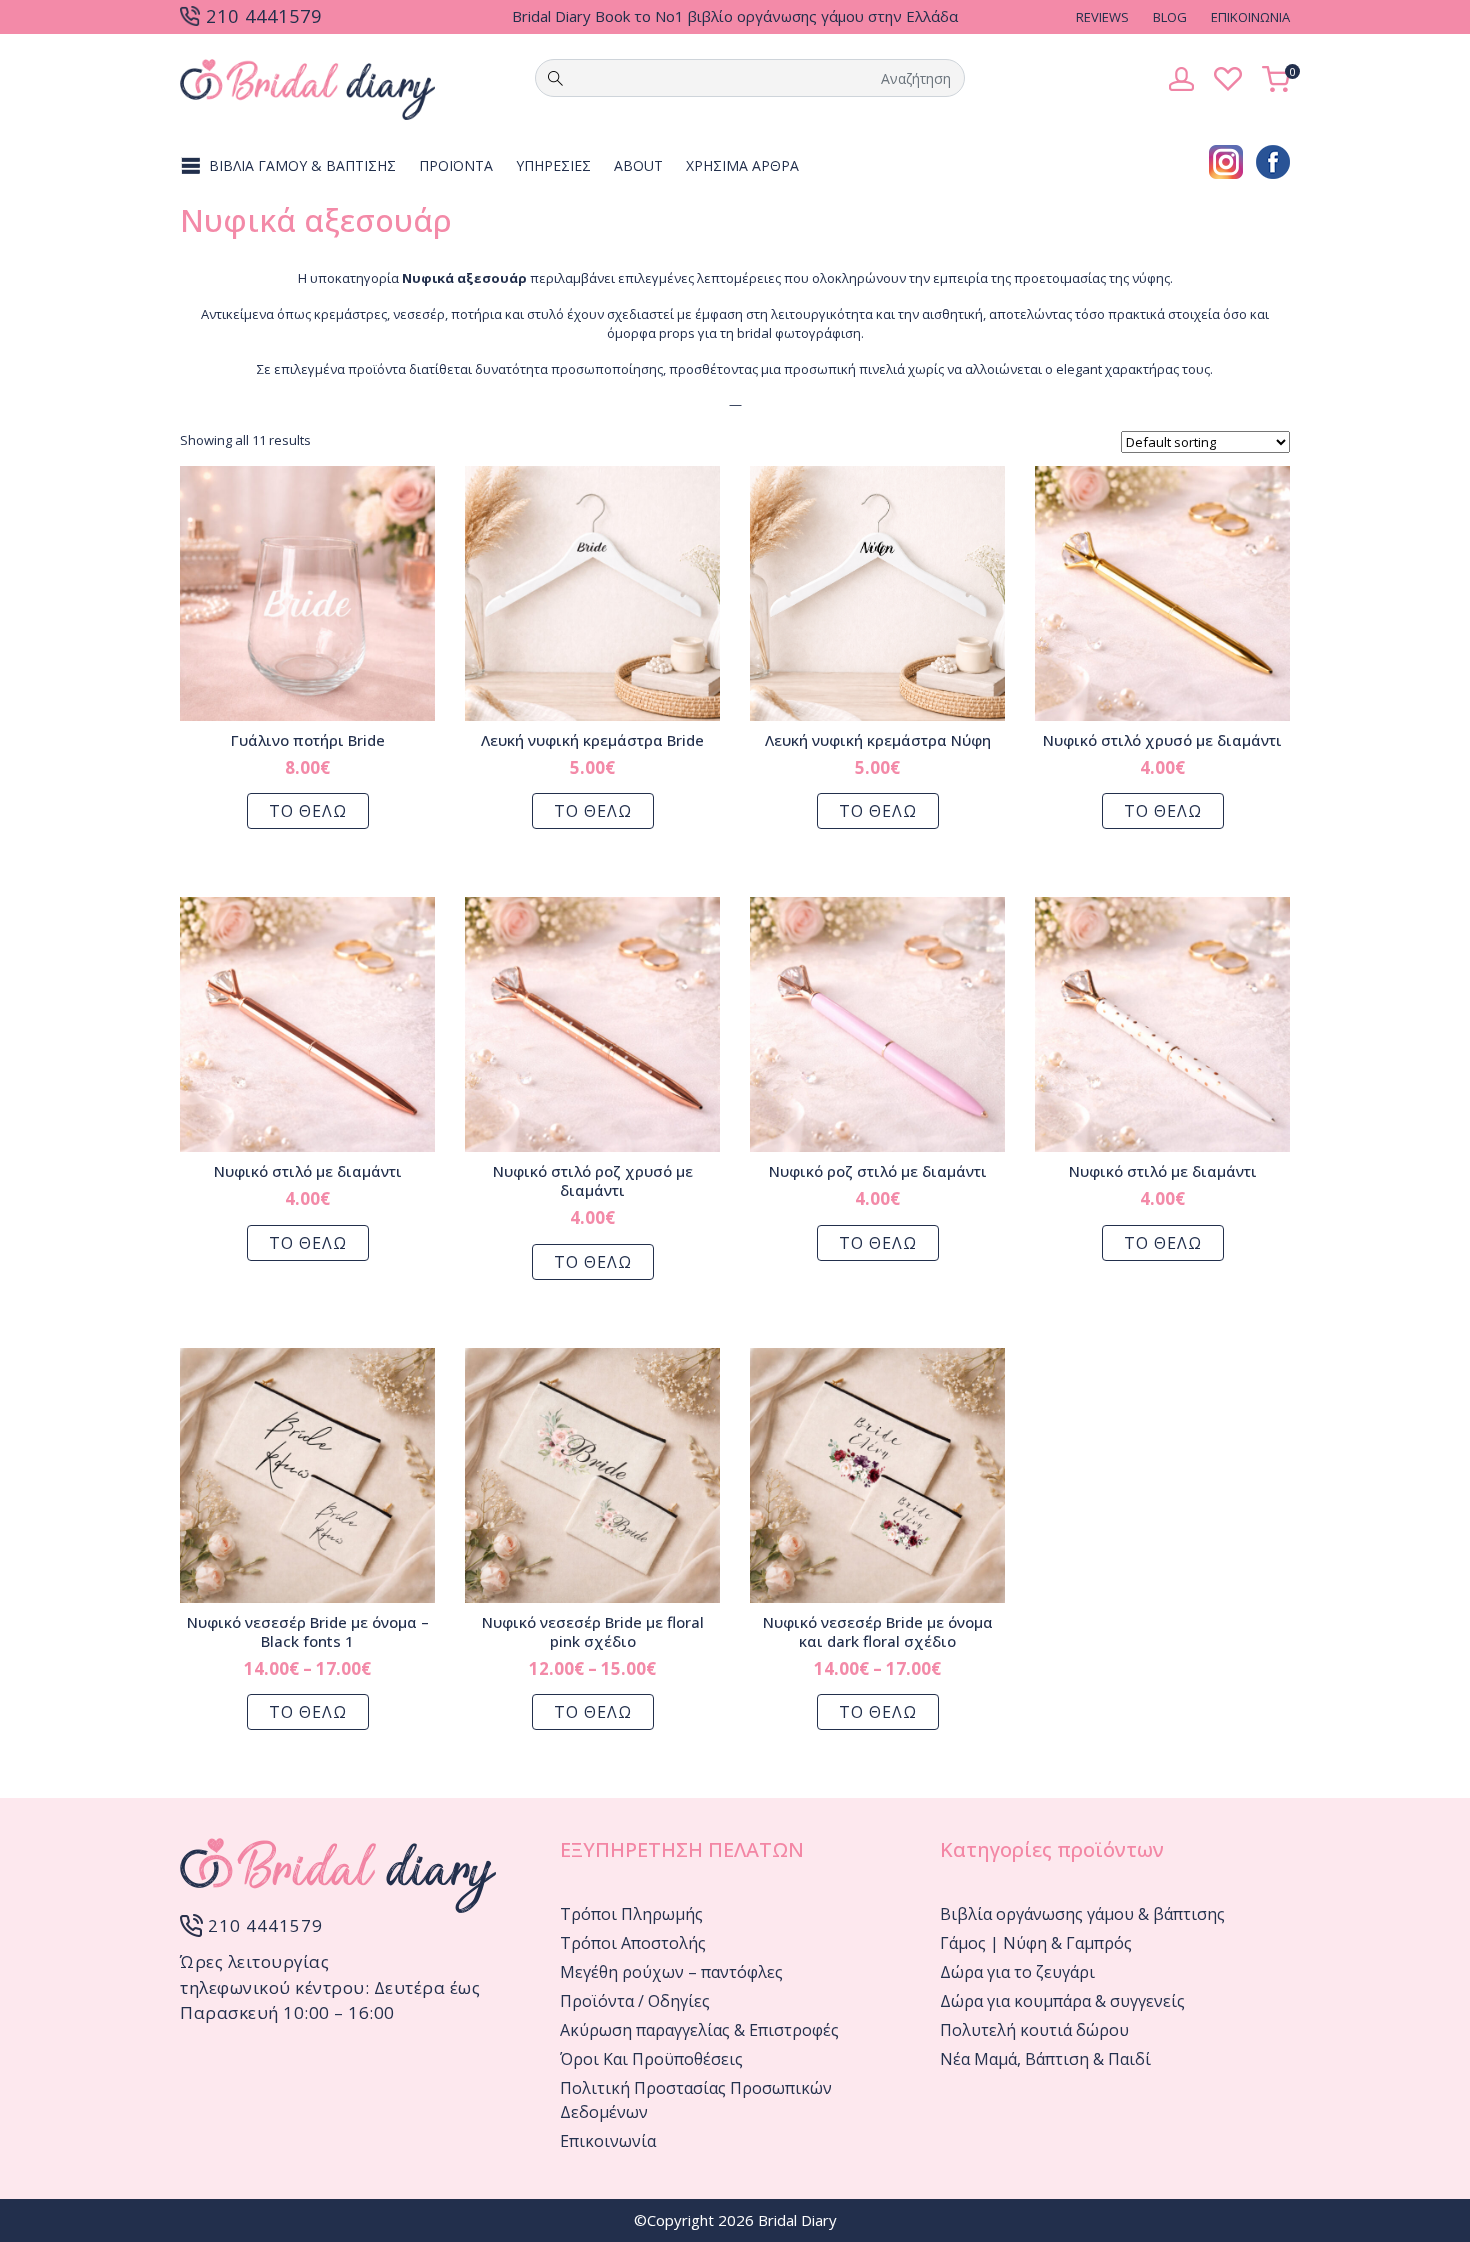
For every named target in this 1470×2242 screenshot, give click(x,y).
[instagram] (1226, 160)
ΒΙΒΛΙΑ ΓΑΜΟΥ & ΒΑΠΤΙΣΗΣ (302, 165)
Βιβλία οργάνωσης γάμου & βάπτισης (1082, 1914)
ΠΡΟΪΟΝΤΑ (456, 165)
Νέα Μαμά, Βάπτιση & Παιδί (1045, 2059)
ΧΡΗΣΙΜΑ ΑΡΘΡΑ (742, 165)
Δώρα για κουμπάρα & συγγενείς (1062, 2001)
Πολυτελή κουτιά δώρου (1034, 2030)
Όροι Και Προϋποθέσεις (651, 2059)
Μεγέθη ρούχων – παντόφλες (671, 1972)
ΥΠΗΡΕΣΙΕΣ (553, 165)
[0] (1276, 77)
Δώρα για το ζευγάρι (1017, 1972)
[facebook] (1273, 160)
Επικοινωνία (608, 2141)
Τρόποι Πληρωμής (631, 1914)
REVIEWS (1102, 17)
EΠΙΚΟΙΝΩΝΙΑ (1250, 17)
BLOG (1170, 17)
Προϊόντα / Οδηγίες (635, 2001)
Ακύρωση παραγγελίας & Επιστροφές (699, 2030)
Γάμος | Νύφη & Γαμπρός (1036, 1943)
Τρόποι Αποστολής (633, 1943)
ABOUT (638, 165)
